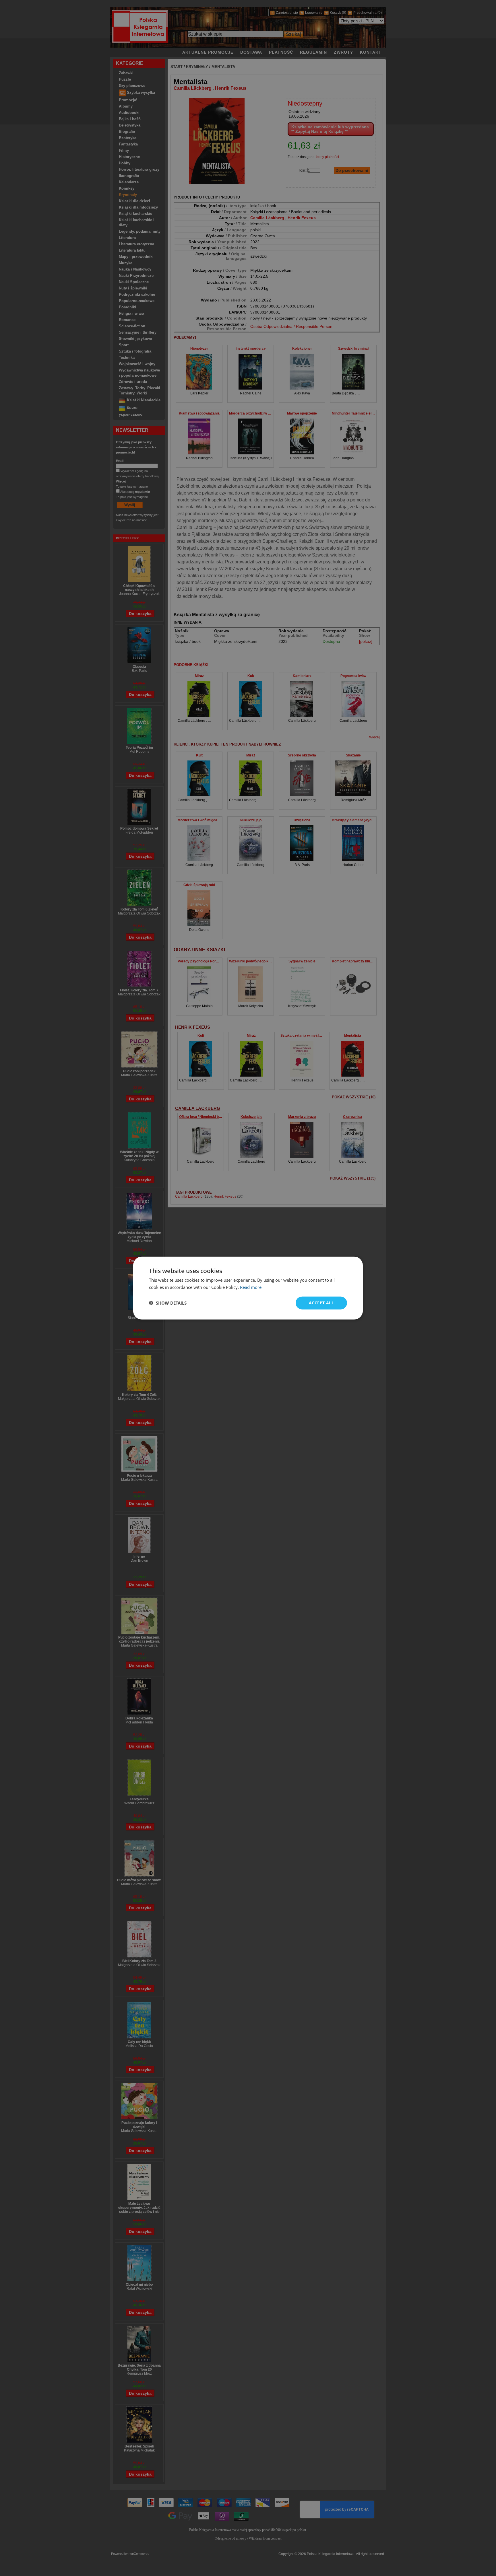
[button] (168, 1303)
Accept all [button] (321, 1303)
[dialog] (248, 1288)
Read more (251, 1287)
